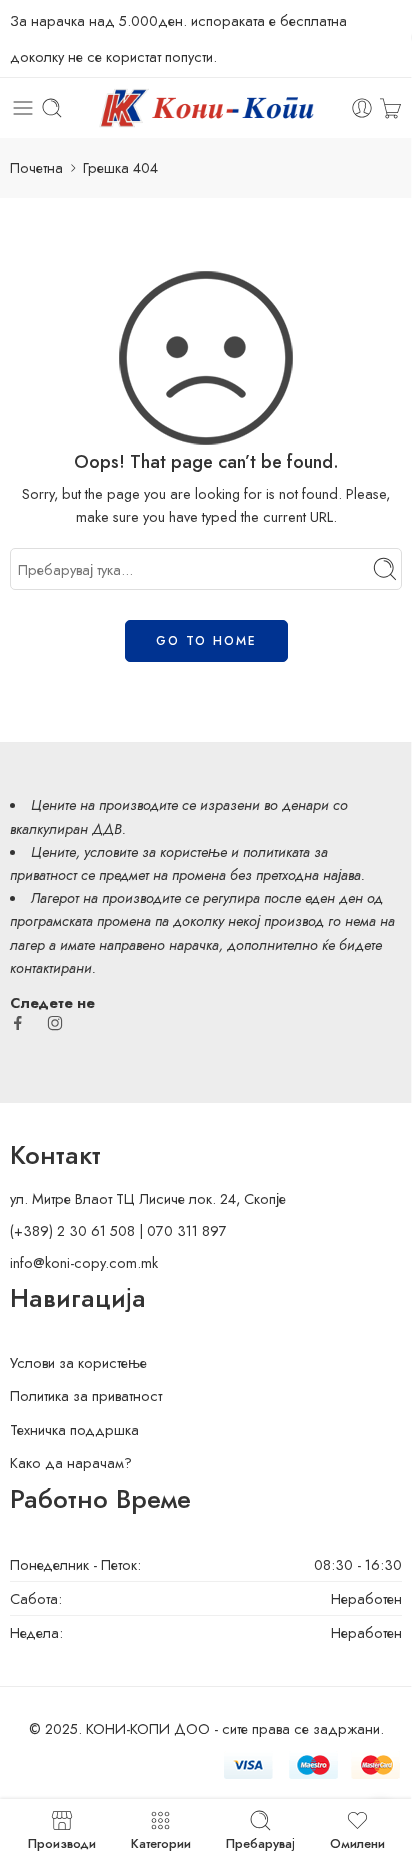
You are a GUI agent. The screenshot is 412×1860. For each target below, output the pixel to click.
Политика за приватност (86, 1395)
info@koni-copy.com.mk (84, 1262)
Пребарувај (260, 1842)
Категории (161, 1842)
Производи (62, 1842)
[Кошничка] (390, 108)
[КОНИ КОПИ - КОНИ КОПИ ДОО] (205, 108)
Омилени (357, 1842)
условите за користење (155, 851)
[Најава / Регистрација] (362, 108)
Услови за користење (78, 1362)
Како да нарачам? (71, 1462)
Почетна (36, 167)
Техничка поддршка (74, 1429)
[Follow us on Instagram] (55, 1023)
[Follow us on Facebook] (18, 1023)
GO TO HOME (206, 641)
